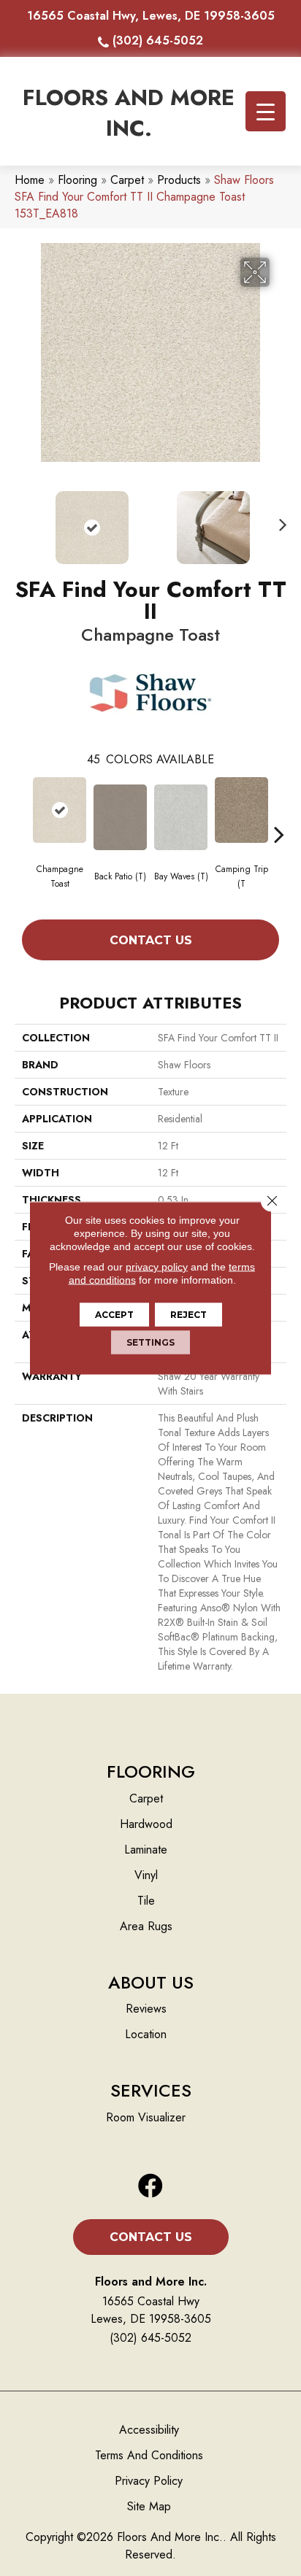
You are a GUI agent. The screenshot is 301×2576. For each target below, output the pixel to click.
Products (179, 180)
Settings (150, 1342)
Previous (22, 520)
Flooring (77, 180)
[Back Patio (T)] (120, 817)
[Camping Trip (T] (241, 810)
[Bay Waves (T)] (181, 817)
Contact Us (151, 940)
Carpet (127, 180)
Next (279, 520)
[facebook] (150, 2187)
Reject (188, 1315)
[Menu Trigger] (266, 111)
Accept (114, 1315)
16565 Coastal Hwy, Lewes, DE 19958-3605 (151, 16)
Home (30, 180)
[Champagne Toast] (60, 810)
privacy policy (157, 1267)
